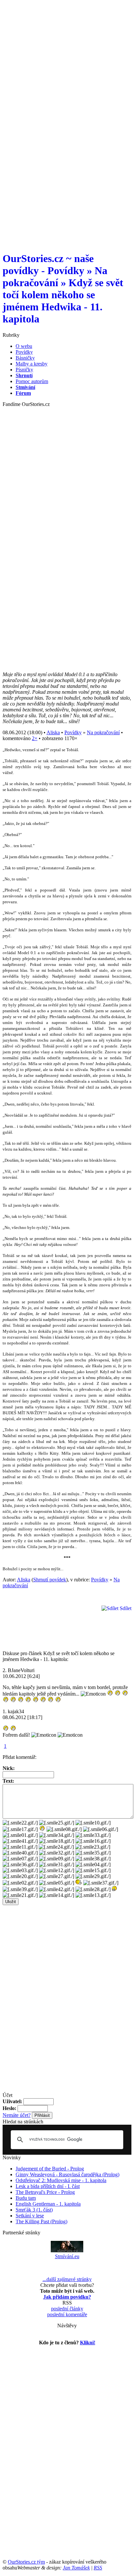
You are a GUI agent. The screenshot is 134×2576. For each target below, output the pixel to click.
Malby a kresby (32, 364)
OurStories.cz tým (26, 2562)
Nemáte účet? (17, 2115)
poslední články (67, 2309)
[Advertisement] (67, 70)
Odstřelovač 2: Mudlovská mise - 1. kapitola (61, 2180)
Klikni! (88, 2343)
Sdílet (125, 1608)
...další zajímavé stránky (67, 2279)
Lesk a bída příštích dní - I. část (48, 2186)
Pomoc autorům (32, 381)
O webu (24, 346)
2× (35, 738)
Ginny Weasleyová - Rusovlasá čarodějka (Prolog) (67, 2174)
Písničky (24, 370)
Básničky (25, 358)
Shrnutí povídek (50, 1580)
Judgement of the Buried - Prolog (50, 2169)
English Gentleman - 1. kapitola (48, 2204)
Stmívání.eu (67, 2256)
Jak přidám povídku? (67, 2297)
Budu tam (26, 2198)
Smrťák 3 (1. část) (34, 2210)
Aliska (53, 732)
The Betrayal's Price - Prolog (45, 2192)
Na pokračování (103, 732)
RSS (98, 2568)
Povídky (24, 352)
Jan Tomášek (76, 2568)
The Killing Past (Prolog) (41, 2221)
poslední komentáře (67, 2314)
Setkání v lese (30, 2216)
